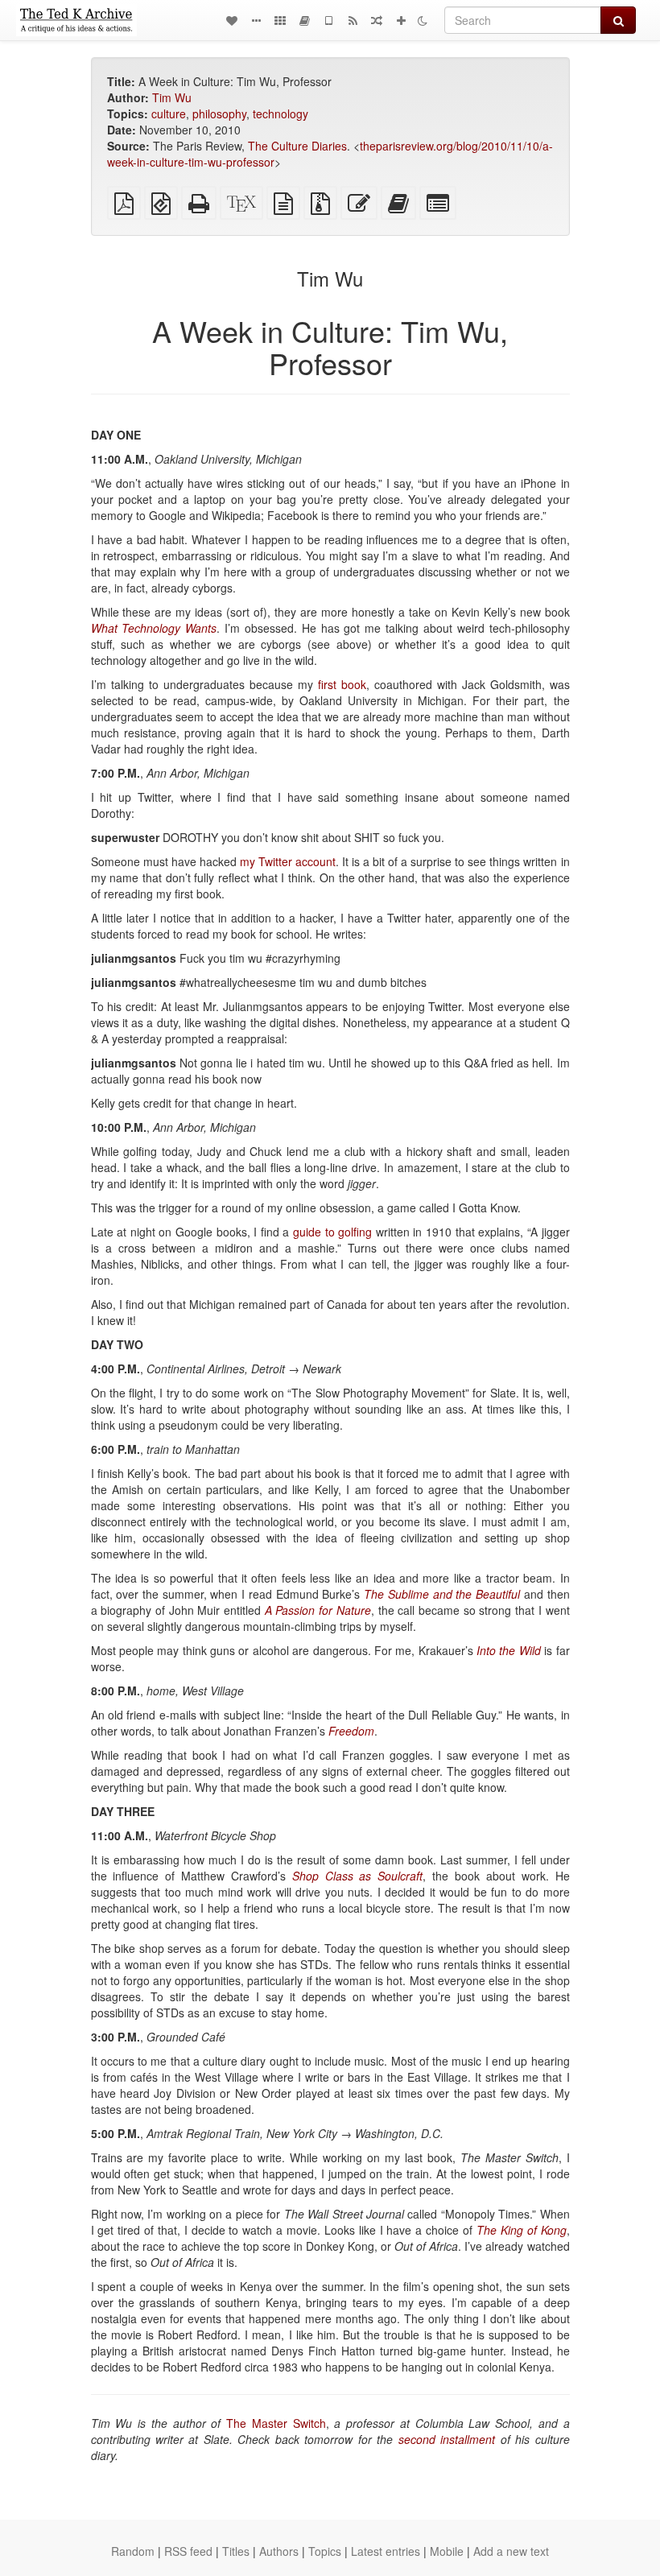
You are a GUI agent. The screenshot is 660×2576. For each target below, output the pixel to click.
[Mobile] (328, 20)
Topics (325, 2551)
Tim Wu (172, 97)
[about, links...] (256, 20)
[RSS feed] (353, 20)
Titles (236, 2551)
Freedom (351, 1731)
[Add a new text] (401, 20)
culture (169, 114)
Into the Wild (509, 1650)
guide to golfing (332, 1232)
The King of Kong (522, 2230)
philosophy (219, 114)
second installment (447, 2439)
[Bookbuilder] (304, 20)
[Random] (377, 20)
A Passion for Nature (318, 1610)
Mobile (447, 2551)
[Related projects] (280, 20)
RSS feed (188, 2551)
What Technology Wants (154, 628)
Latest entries (386, 2551)
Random (133, 2551)
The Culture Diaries (297, 146)
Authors (279, 2551)
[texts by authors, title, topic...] (232, 20)
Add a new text (511, 2551)
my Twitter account (288, 861)
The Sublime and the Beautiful (442, 1594)
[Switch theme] (423, 20)
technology (280, 114)
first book (342, 684)
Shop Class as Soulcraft (358, 1876)
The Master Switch (276, 2423)
